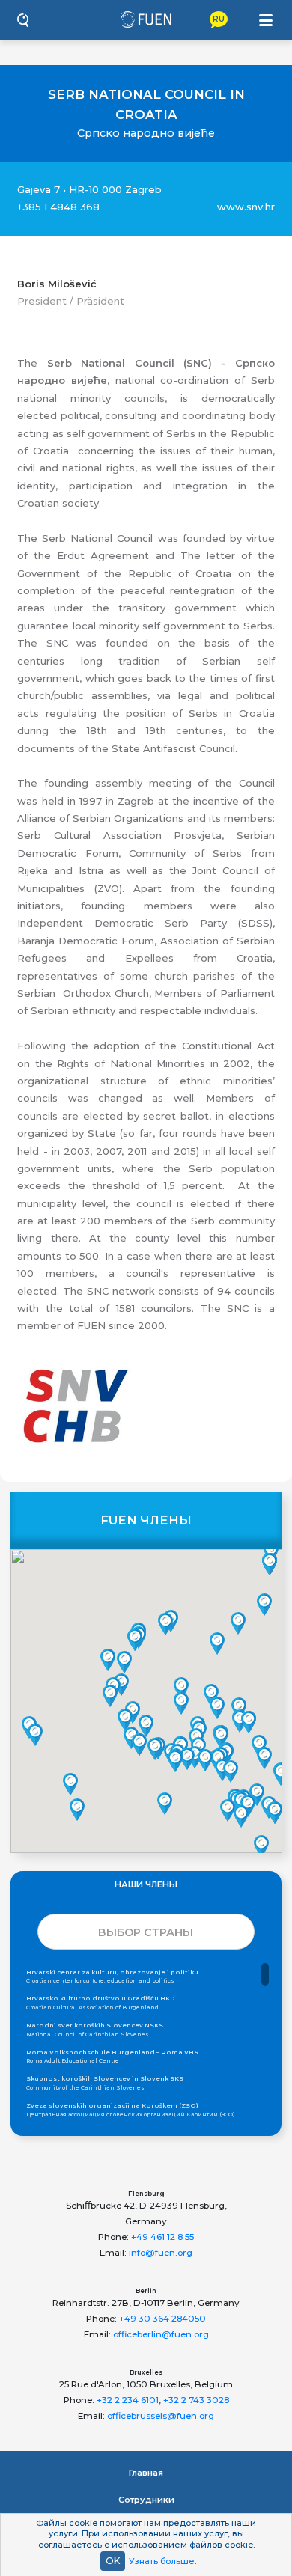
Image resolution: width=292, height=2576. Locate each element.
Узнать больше (162, 2561)
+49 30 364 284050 (162, 2319)
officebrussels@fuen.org (161, 2416)
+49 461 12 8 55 (162, 2237)
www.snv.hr (246, 207)
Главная (146, 2473)
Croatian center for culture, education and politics (112, 1977)
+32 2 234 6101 (128, 2400)
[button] (110, 1696)
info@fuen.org (161, 2253)
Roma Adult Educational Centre (112, 2057)
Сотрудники (146, 2500)
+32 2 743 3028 (196, 2400)
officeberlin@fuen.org (161, 2334)
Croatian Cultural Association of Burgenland (101, 2003)
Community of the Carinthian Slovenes (105, 2083)
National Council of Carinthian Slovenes (95, 2030)
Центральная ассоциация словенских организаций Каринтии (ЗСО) (131, 2110)
